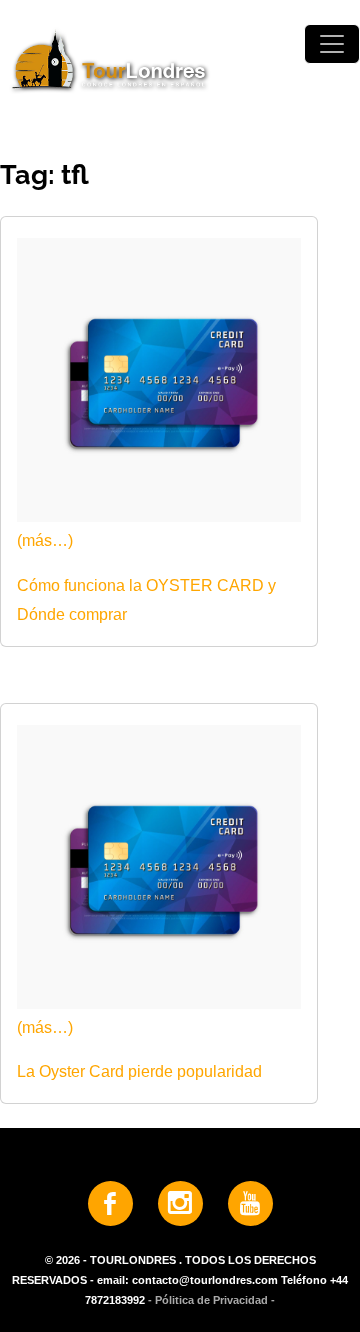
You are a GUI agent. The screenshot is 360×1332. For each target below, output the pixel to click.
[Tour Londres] (180, 59)
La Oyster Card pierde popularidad (139, 1071)
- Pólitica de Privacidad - (211, 1300)
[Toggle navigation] (332, 44)
